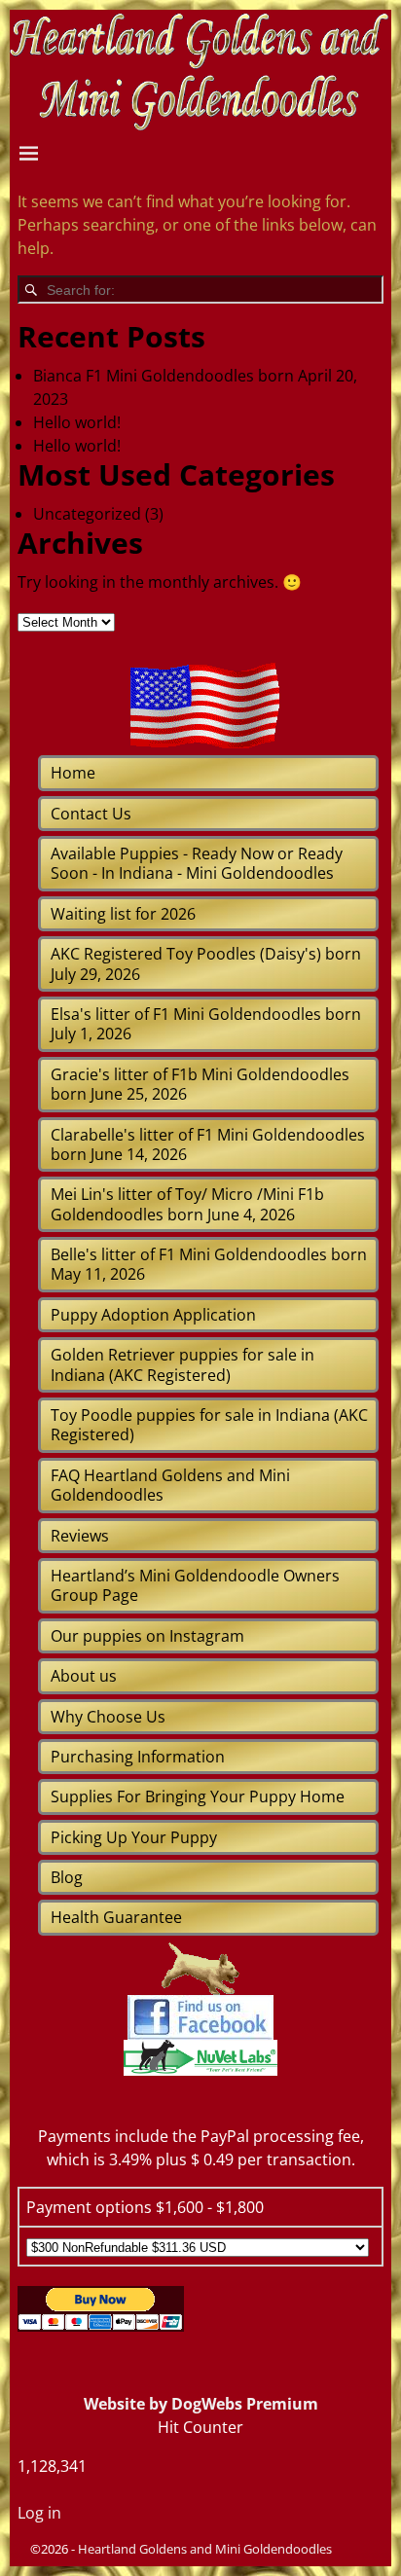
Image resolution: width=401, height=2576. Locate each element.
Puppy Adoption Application (153, 1315)
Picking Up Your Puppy (134, 1837)
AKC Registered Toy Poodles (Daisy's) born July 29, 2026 (206, 963)
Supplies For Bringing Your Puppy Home (198, 1796)
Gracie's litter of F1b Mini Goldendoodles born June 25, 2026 (200, 1084)
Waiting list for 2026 (123, 914)
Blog (67, 1877)
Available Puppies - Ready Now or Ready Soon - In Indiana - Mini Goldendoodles (197, 863)
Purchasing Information (138, 1757)
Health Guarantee (116, 1917)
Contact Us (91, 814)
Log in (39, 2513)
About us (84, 1676)
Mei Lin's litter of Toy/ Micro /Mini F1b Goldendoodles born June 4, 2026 (187, 1204)
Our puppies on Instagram (147, 1636)
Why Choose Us (108, 1717)
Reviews (80, 1536)
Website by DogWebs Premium (201, 2404)
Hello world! (77, 422)
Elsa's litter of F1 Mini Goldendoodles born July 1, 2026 (206, 1024)
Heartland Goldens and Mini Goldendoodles (205, 2549)
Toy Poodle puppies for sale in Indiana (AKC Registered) (209, 1425)
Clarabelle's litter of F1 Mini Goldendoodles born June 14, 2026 (208, 1144)
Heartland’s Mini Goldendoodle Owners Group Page (195, 1585)
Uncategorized (87, 514)
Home (73, 773)
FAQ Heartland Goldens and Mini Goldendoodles (170, 1485)
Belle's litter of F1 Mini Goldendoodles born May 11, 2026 (209, 1264)
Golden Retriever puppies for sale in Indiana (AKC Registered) (182, 1364)
